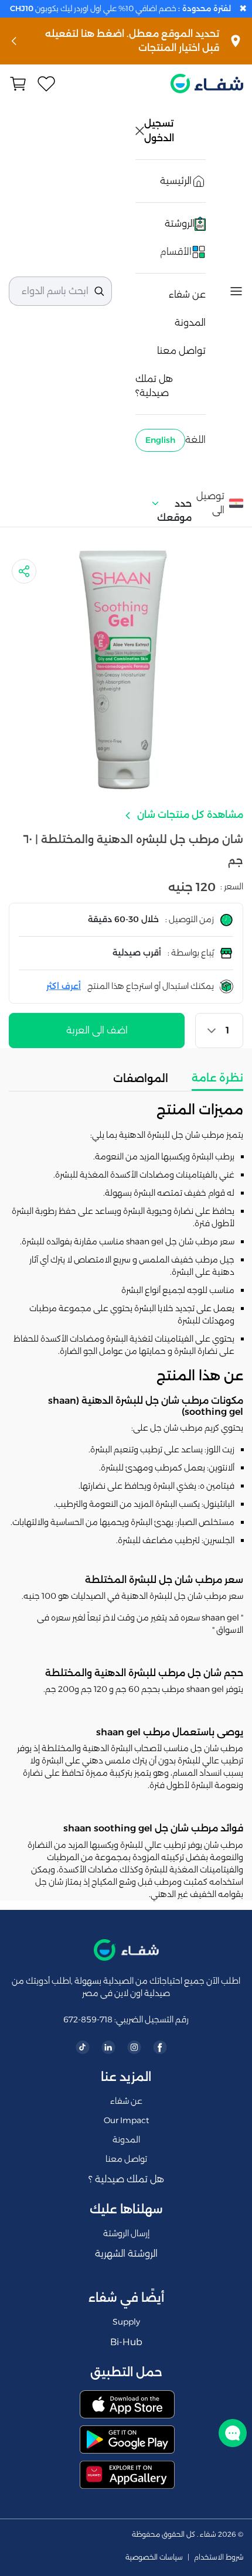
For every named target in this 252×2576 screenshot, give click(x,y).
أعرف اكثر (64, 986)
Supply (126, 2322)
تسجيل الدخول (160, 131)
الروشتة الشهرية (126, 2253)
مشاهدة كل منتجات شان (189, 815)
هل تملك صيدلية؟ (154, 386)
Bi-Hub (126, 2342)
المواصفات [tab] (141, 1079)
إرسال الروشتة (126, 2233)
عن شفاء (187, 294)
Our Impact (126, 2120)
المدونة (190, 323)
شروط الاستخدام (219, 2557)
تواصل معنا (181, 351)
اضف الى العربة (97, 1030)
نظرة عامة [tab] (217, 1078)
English (160, 440)
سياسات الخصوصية (154, 2557)
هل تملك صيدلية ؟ (126, 2179)
